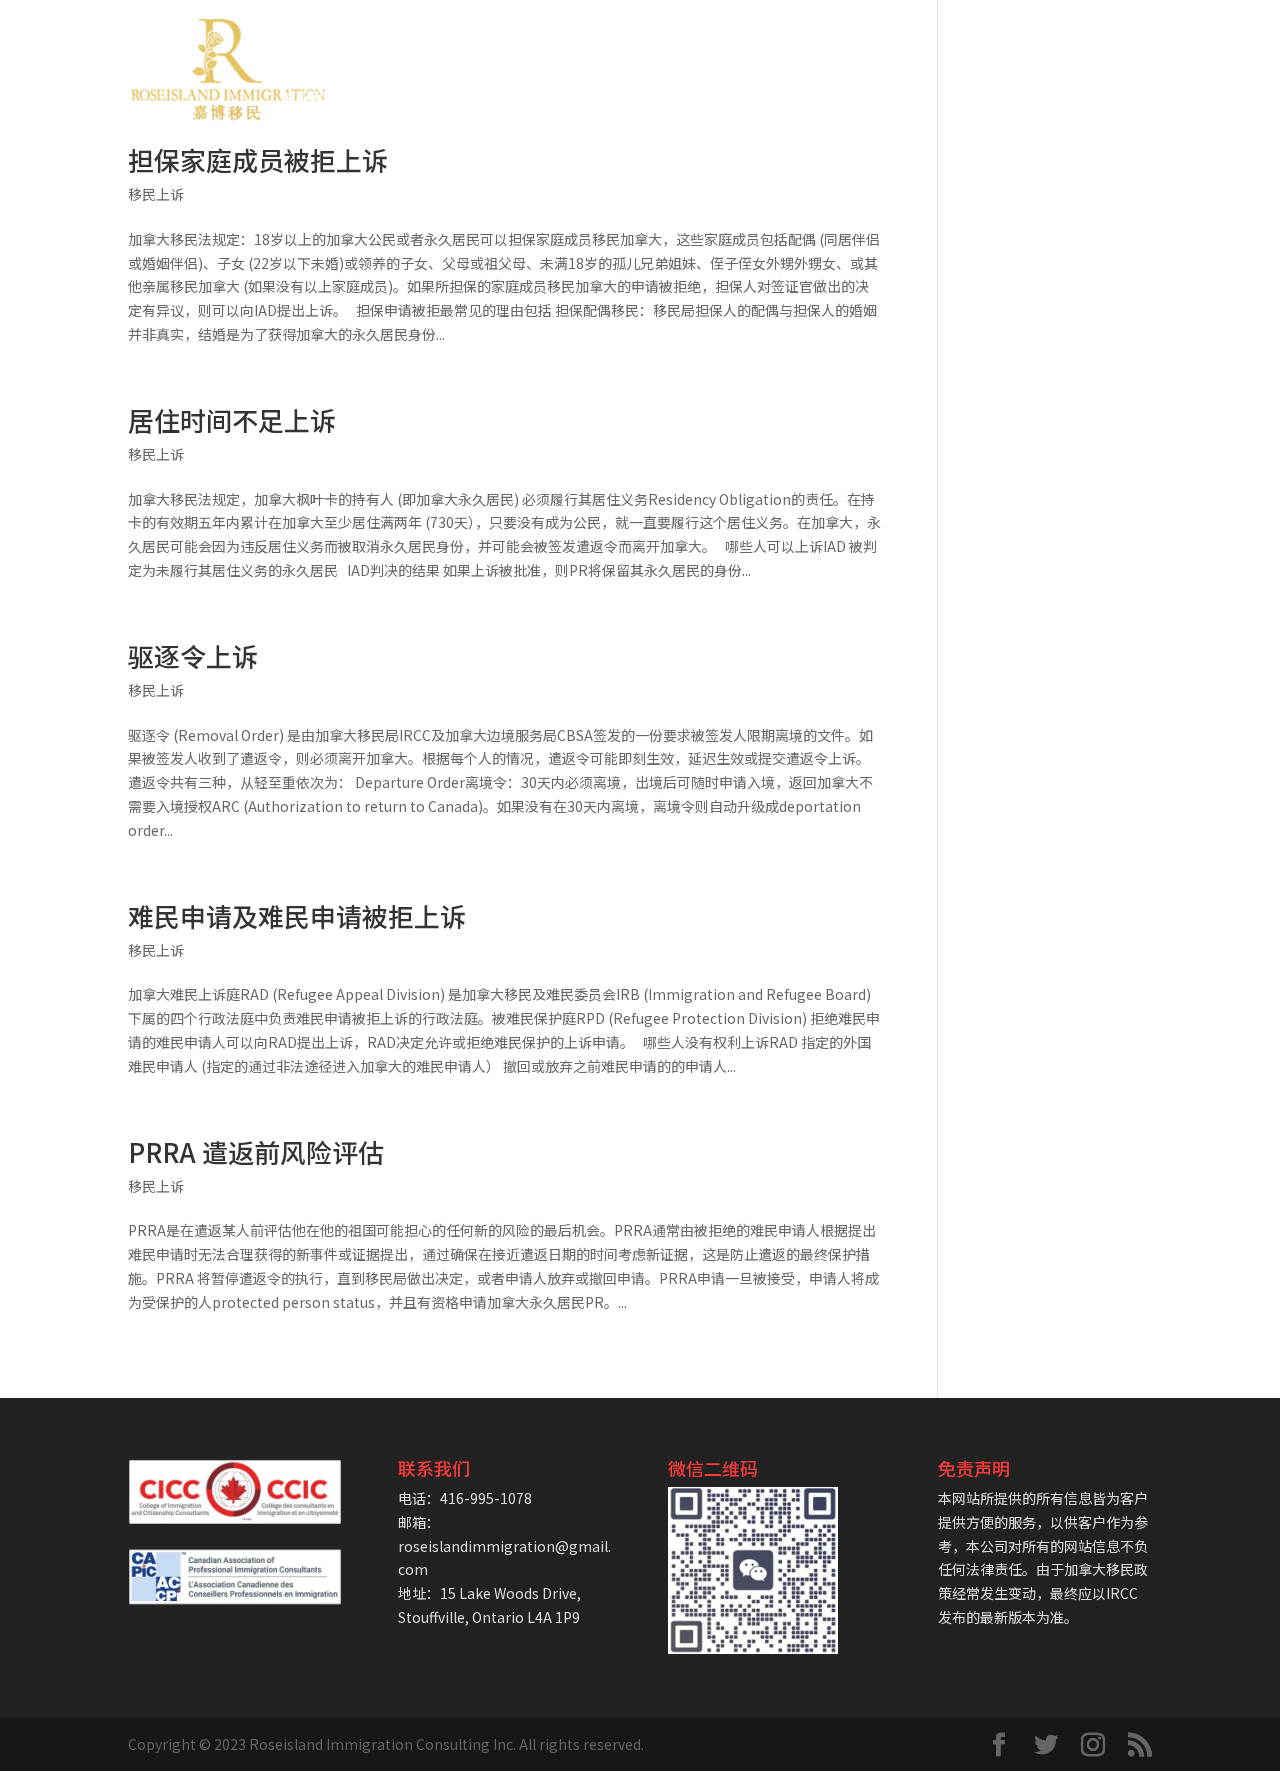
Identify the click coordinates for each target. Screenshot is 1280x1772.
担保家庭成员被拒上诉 (258, 159)
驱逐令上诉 (193, 655)
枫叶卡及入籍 (679, 46)
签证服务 (564, 46)
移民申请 (463, 46)
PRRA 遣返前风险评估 (256, 1151)
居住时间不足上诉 (232, 419)
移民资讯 (1066, 46)
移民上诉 (156, 194)
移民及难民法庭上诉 (829, 46)
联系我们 (309, 98)
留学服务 (965, 46)
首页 (295, 46)
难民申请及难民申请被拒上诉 (297, 915)
